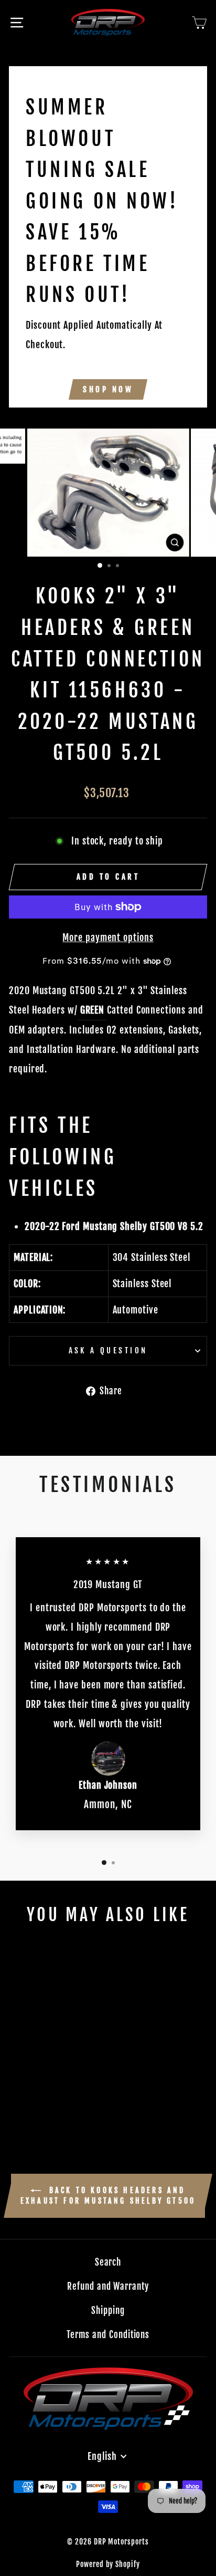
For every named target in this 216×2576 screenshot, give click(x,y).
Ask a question (108, 1350)
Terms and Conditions (108, 2335)
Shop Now (108, 389)
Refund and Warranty (108, 2286)
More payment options (108, 937)
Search (108, 2262)
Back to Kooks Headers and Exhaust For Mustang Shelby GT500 (108, 2196)
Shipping (108, 2311)
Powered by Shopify (108, 2564)
